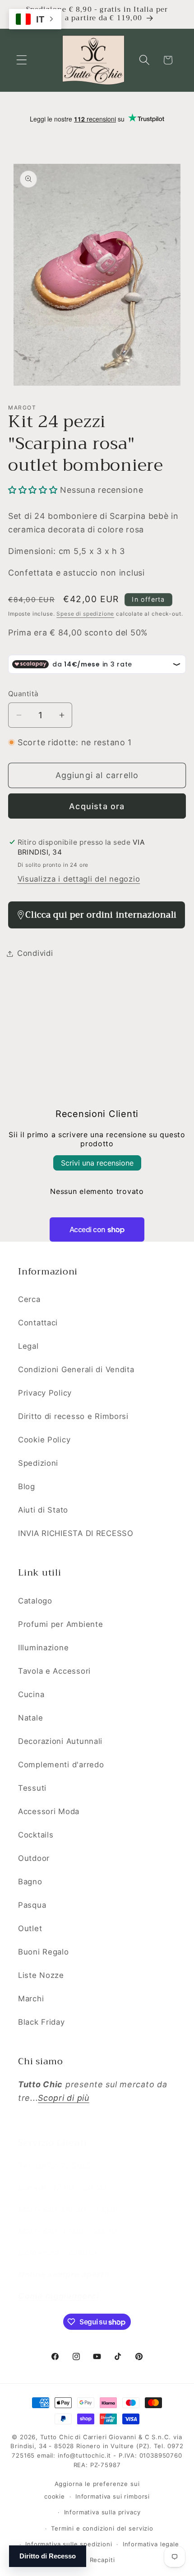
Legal (28, 1346)
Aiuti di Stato (43, 1510)
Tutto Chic (57, 2437)
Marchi (31, 1999)
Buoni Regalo (44, 1952)
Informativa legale (151, 2544)
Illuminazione (43, 1648)
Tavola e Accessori (54, 1671)
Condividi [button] (35, 953)
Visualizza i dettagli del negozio (79, 879)
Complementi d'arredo (61, 1765)
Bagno (30, 1882)
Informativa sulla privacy (102, 2512)
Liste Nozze (41, 1975)
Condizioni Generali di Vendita (76, 1369)
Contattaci (38, 1323)
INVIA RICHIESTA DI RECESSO (76, 1533)
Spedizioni (38, 1463)
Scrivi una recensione (97, 1163)
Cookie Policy (44, 1440)
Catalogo (35, 1601)
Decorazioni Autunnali (60, 1741)
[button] (22, 60)
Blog (27, 1486)
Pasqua (32, 1905)
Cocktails (36, 1835)
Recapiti (102, 2560)
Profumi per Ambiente (60, 1624)
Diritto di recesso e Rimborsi (73, 1416)
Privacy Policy (45, 1393)
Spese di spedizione (85, 614)
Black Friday (42, 2022)
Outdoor (34, 1858)
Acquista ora (97, 806)
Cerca (29, 1299)
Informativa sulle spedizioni (69, 2544)
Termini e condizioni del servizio (102, 2528)
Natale (30, 1718)
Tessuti (32, 1788)
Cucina (31, 1694)
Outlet (30, 1928)
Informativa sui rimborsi (113, 2496)
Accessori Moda (49, 1811)
